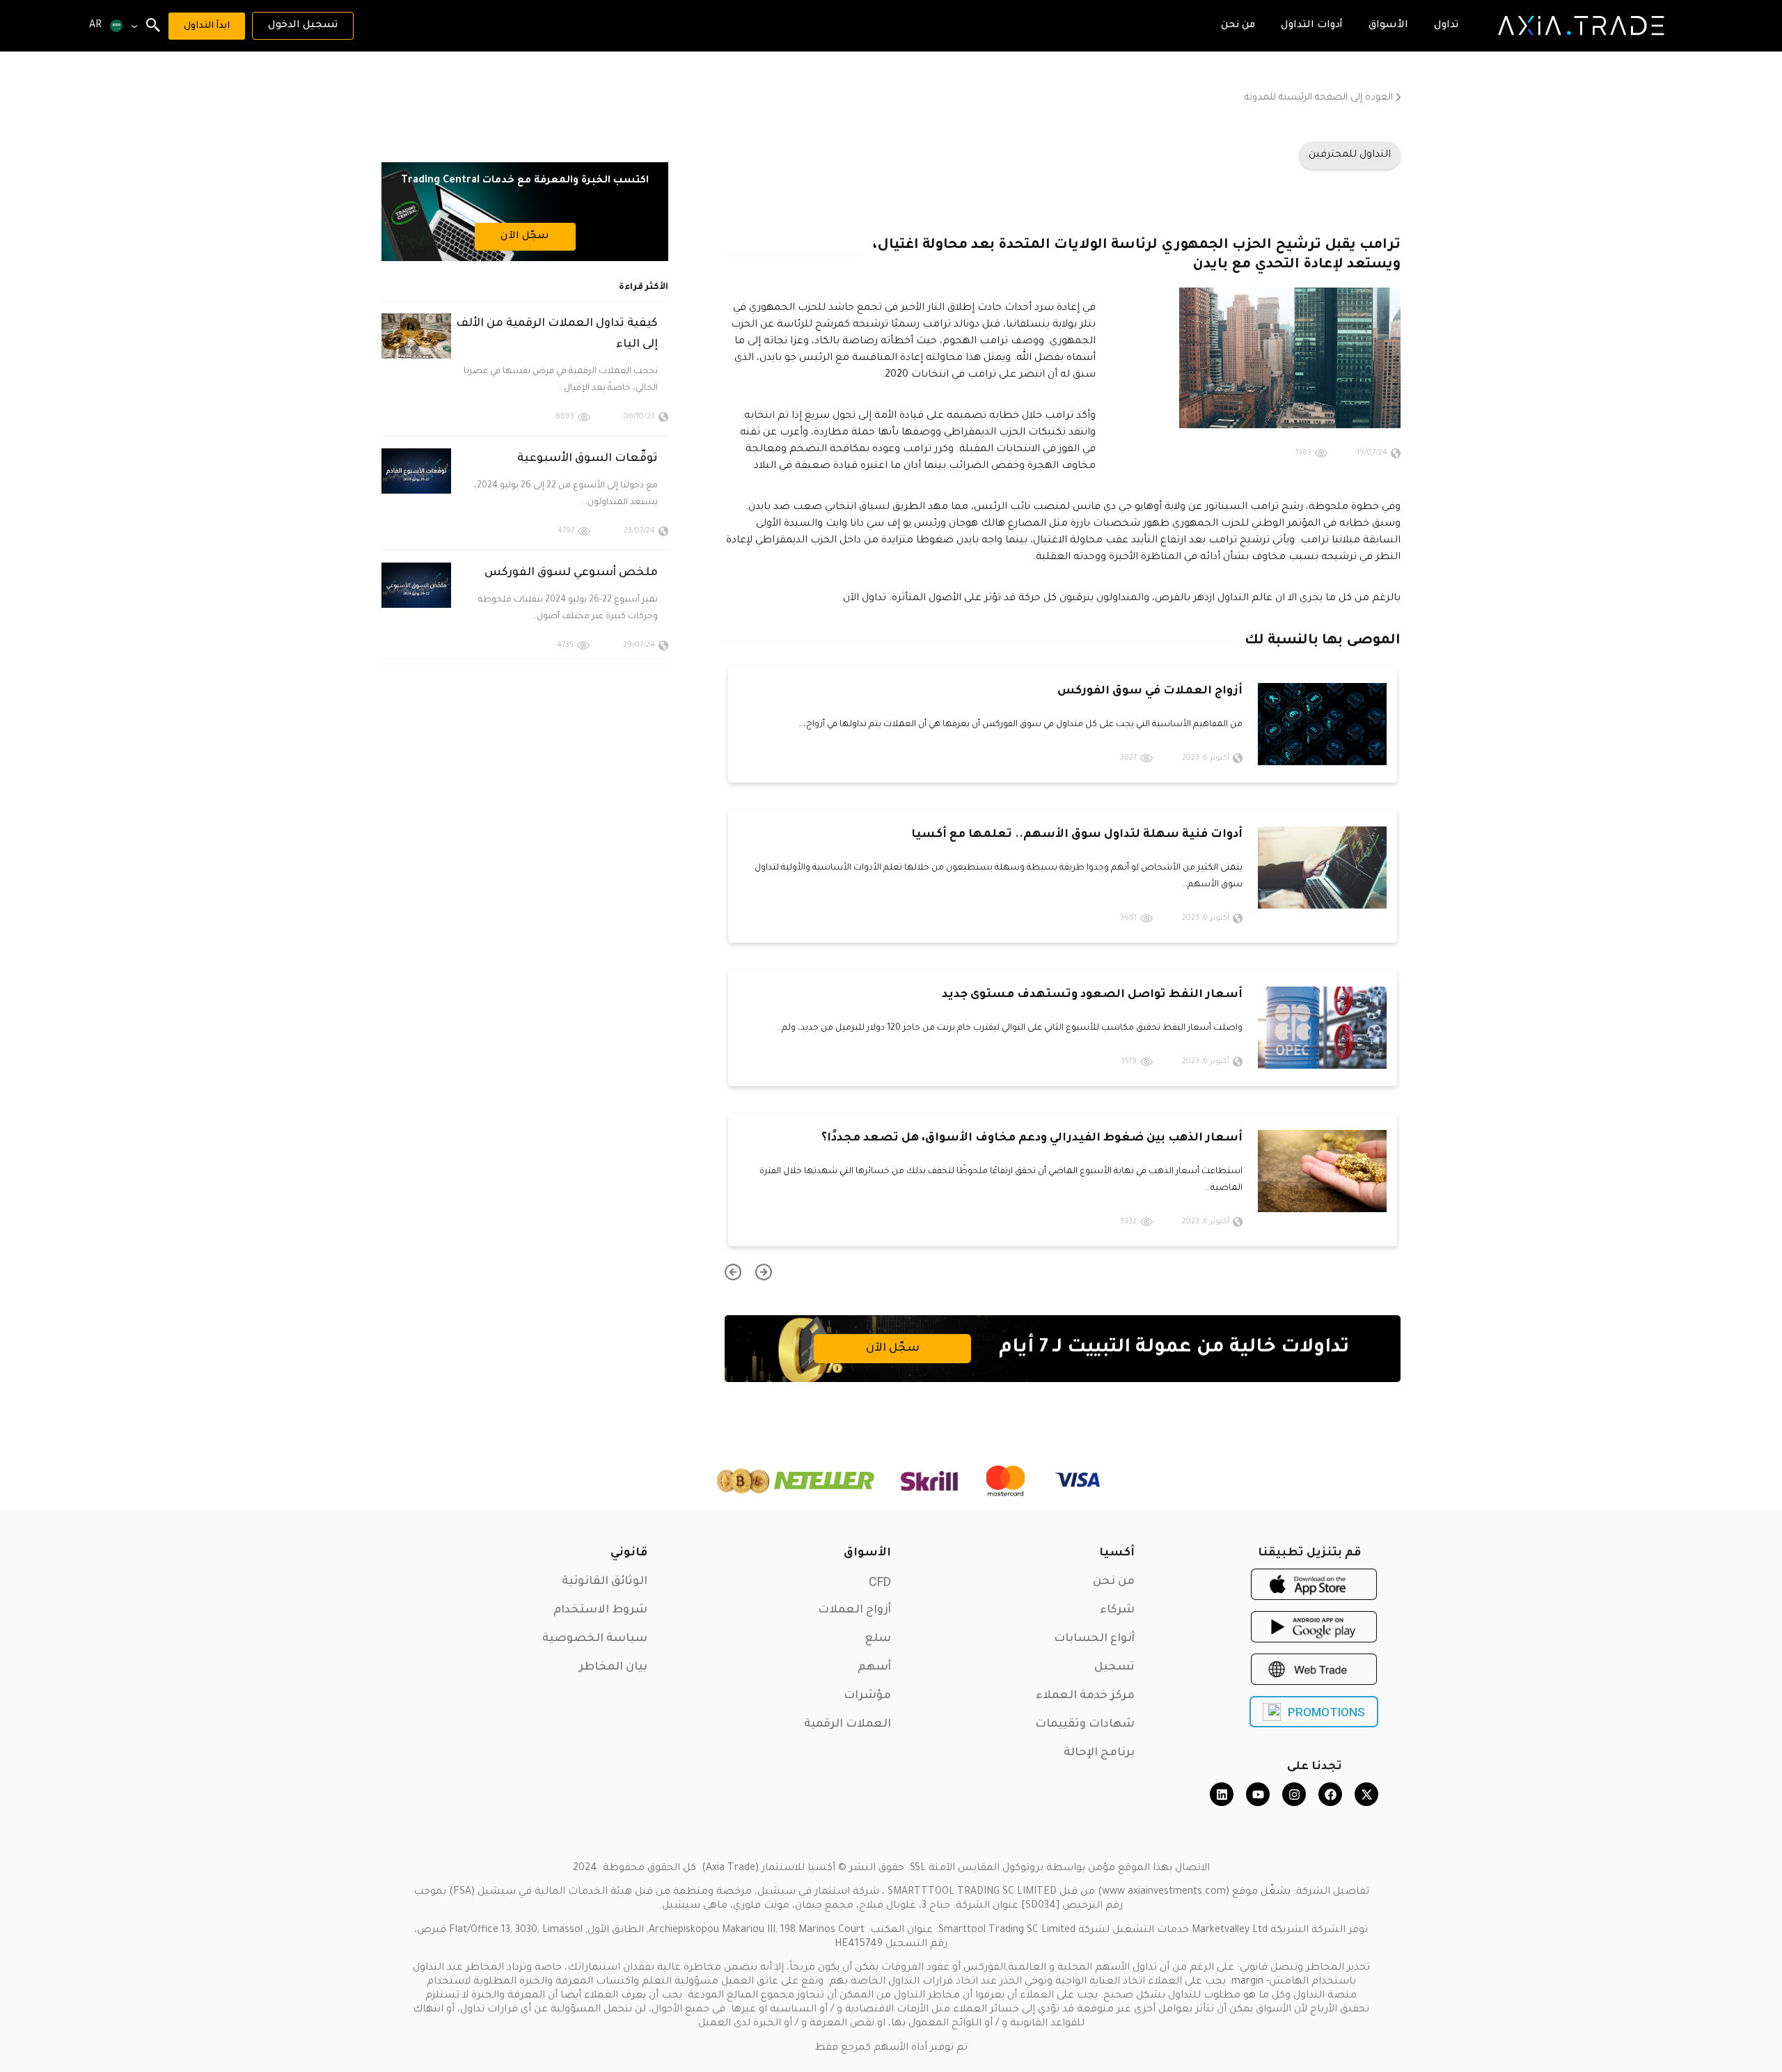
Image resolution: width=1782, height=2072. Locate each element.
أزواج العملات (854, 1610)
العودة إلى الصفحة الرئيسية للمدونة (1319, 98)
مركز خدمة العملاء (1085, 1696)
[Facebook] (1330, 1794)
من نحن (1114, 1582)
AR (95, 26)
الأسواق (867, 1553)
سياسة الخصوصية (595, 1639)
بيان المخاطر (613, 1667)
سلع (878, 1639)
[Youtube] (1258, 1794)
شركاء (1117, 1610)
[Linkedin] (1222, 1794)
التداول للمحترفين (1350, 155)
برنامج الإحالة (1099, 1753)
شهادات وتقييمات (1085, 1725)
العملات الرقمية (847, 1725)
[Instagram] (1294, 1794)
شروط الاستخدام (600, 1610)
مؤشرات (867, 1696)
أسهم (874, 1667)
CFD (880, 1582)
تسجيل (1114, 1667)
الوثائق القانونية (605, 1582)
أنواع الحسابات (1094, 1639)
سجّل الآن (893, 1349)
